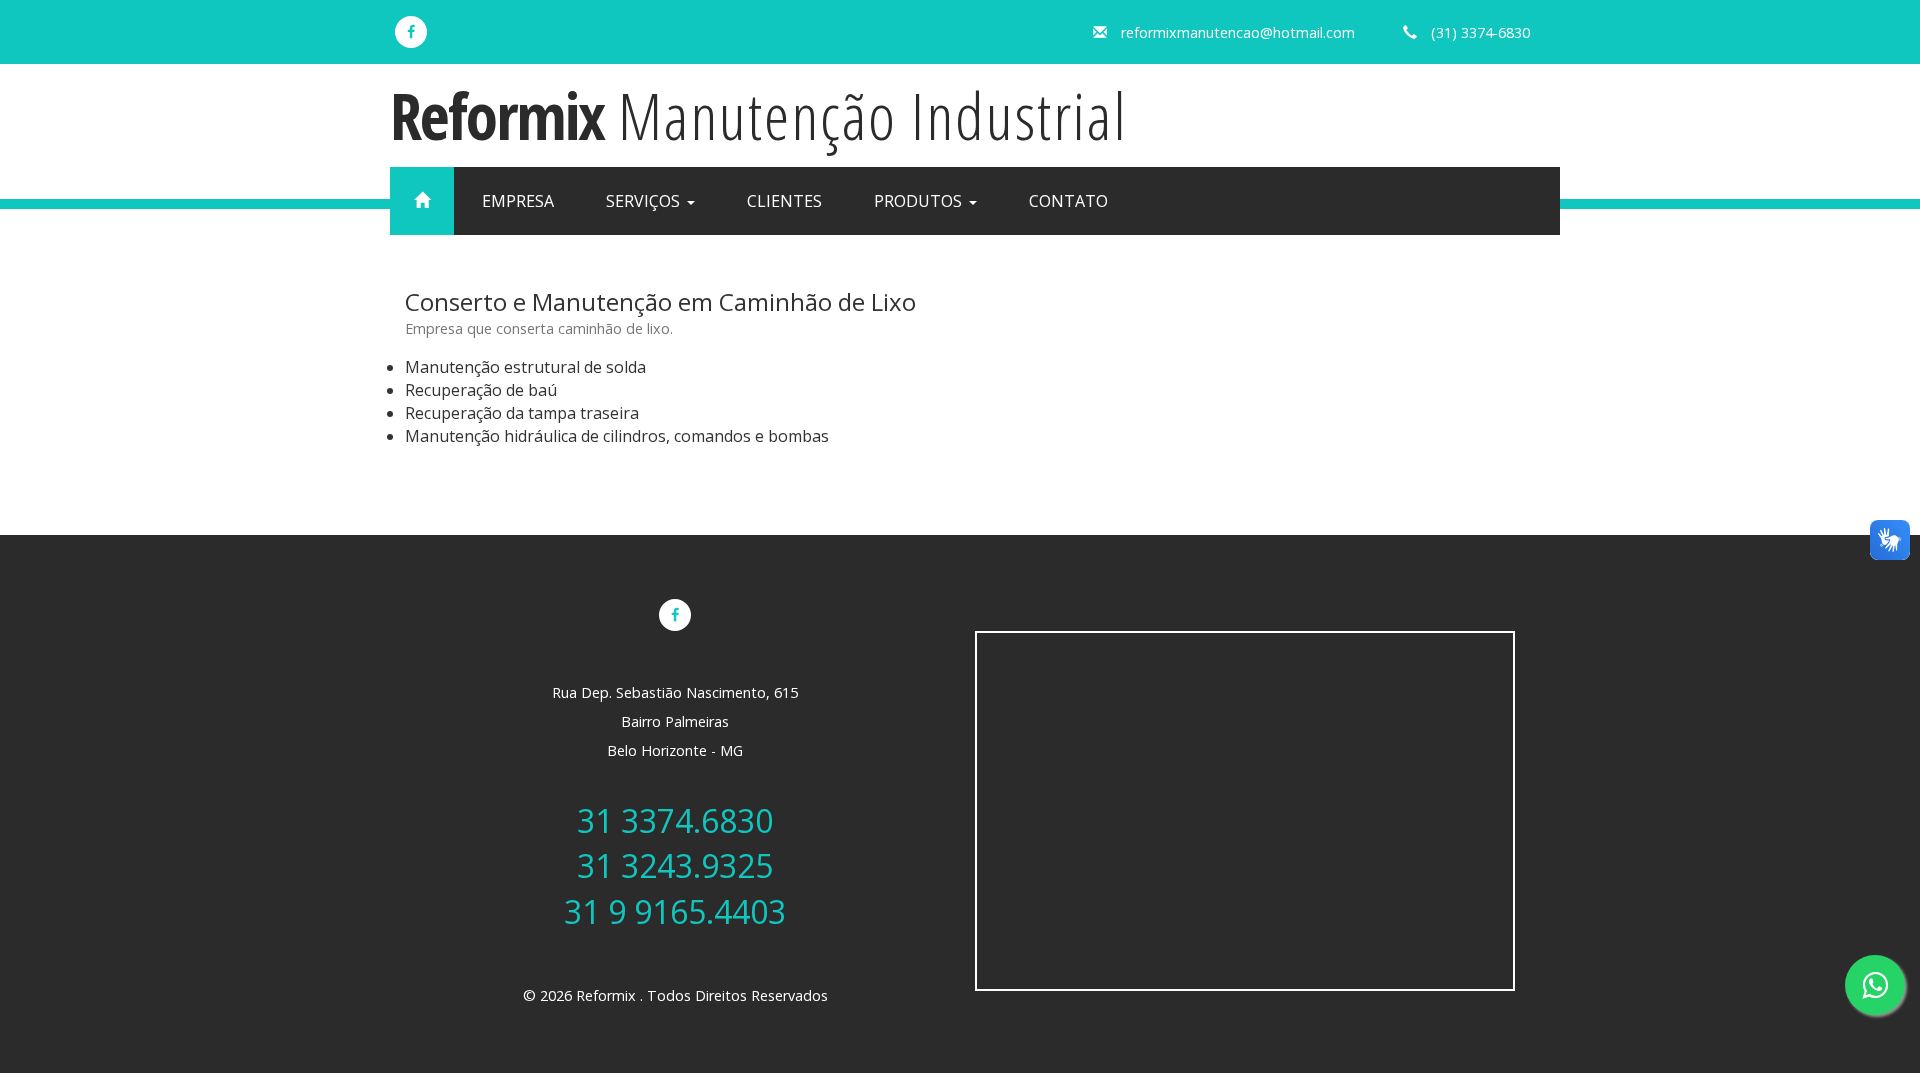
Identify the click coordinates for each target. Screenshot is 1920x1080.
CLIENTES (784, 201)
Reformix (759, 115)
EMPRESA (518, 201)
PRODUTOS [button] (920, 201)
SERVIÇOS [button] (645, 201)
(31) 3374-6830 (1480, 32)
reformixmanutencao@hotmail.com (1238, 32)
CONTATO (1068, 201)
